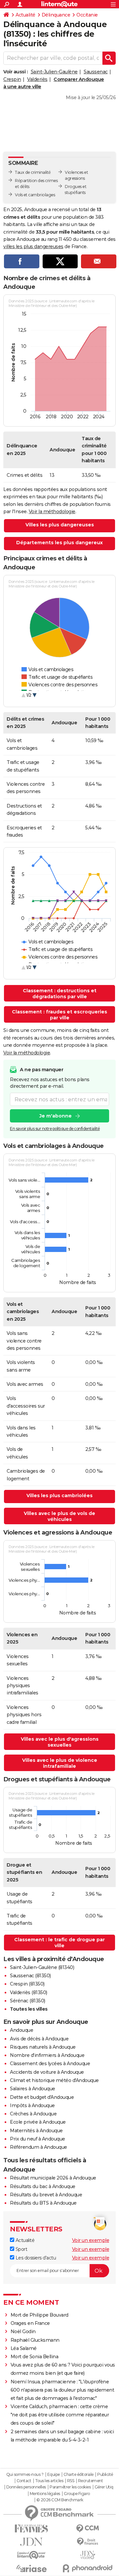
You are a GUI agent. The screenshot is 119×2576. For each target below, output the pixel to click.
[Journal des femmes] (31, 2529)
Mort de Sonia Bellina (35, 2357)
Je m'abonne (56, 1116)
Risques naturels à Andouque (43, 2047)
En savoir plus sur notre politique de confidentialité (55, 1129)
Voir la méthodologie (52, 511)
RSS (71, 2481)
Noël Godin (23, 2331)
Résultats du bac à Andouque (43, 2186)
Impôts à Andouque (32, 2105)
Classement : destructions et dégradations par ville (60, 994)
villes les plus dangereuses (33, 246)
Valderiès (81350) (29, 1992)
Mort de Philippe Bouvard (40, 2315)
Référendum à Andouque (39, 2147)
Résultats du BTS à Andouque (43, 2203)
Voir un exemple (91, 2240)
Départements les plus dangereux (59, 543)
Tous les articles (49, 2481)
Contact (24, 2481)
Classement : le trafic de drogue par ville (59, 1943)
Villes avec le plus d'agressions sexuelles (60, 1742)
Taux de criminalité (33, 172)
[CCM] (88, 2529)
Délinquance (56, 15)
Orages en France (30, 2323)
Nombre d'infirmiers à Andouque (47, 2055)
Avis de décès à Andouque (39, 2039)
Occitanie (87, 15)
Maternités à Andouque (36, 2131)
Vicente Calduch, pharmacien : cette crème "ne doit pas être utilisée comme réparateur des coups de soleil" (60, 2415)
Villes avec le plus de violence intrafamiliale (60, 1763)
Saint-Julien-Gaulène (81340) (42, 1967)
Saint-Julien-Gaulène (54, 72)
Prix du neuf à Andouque (38, 2139)
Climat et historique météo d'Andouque (54, 2080)
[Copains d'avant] (31, 2555)
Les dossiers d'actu (35, 2258)
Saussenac (96, 72)
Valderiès (37, 79)
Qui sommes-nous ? (25, 2475)
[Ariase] (31, 2568)
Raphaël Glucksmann (35, 2340)
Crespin (12, 79)
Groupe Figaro (77, 2494)
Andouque (21, 2030)
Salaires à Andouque (33, 2089)
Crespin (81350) (27, 1984)
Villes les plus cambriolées (59, 1496)
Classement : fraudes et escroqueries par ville (59, 1015)
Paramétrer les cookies (70, 2487)
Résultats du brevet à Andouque (46, 2195)
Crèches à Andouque (33, 2114)
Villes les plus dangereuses (60, 525)
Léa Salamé (24, 2348)
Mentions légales (45, 2494)
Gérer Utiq (104, 2487)
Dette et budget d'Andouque (42, 2097)
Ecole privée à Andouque (38, 2122)
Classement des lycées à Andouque (50, 2064)
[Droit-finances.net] (88, 2542)
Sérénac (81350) (28, 2001)
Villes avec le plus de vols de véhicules (59, 1516)
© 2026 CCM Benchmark (60, 2500)
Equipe (54, 2475)
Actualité (25, 15)
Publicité (105, 2475)
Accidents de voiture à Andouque (47, 2072)
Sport (21, 2249)
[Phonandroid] (88, 2568)
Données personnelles (26, 2487)
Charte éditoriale (79, 2475)
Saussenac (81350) (30, 1976)
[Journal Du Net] (31, 2542)
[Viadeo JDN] (88, 2555)
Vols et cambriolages (35, 195)
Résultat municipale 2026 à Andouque (53, 2178)
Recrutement (91, 2481)
